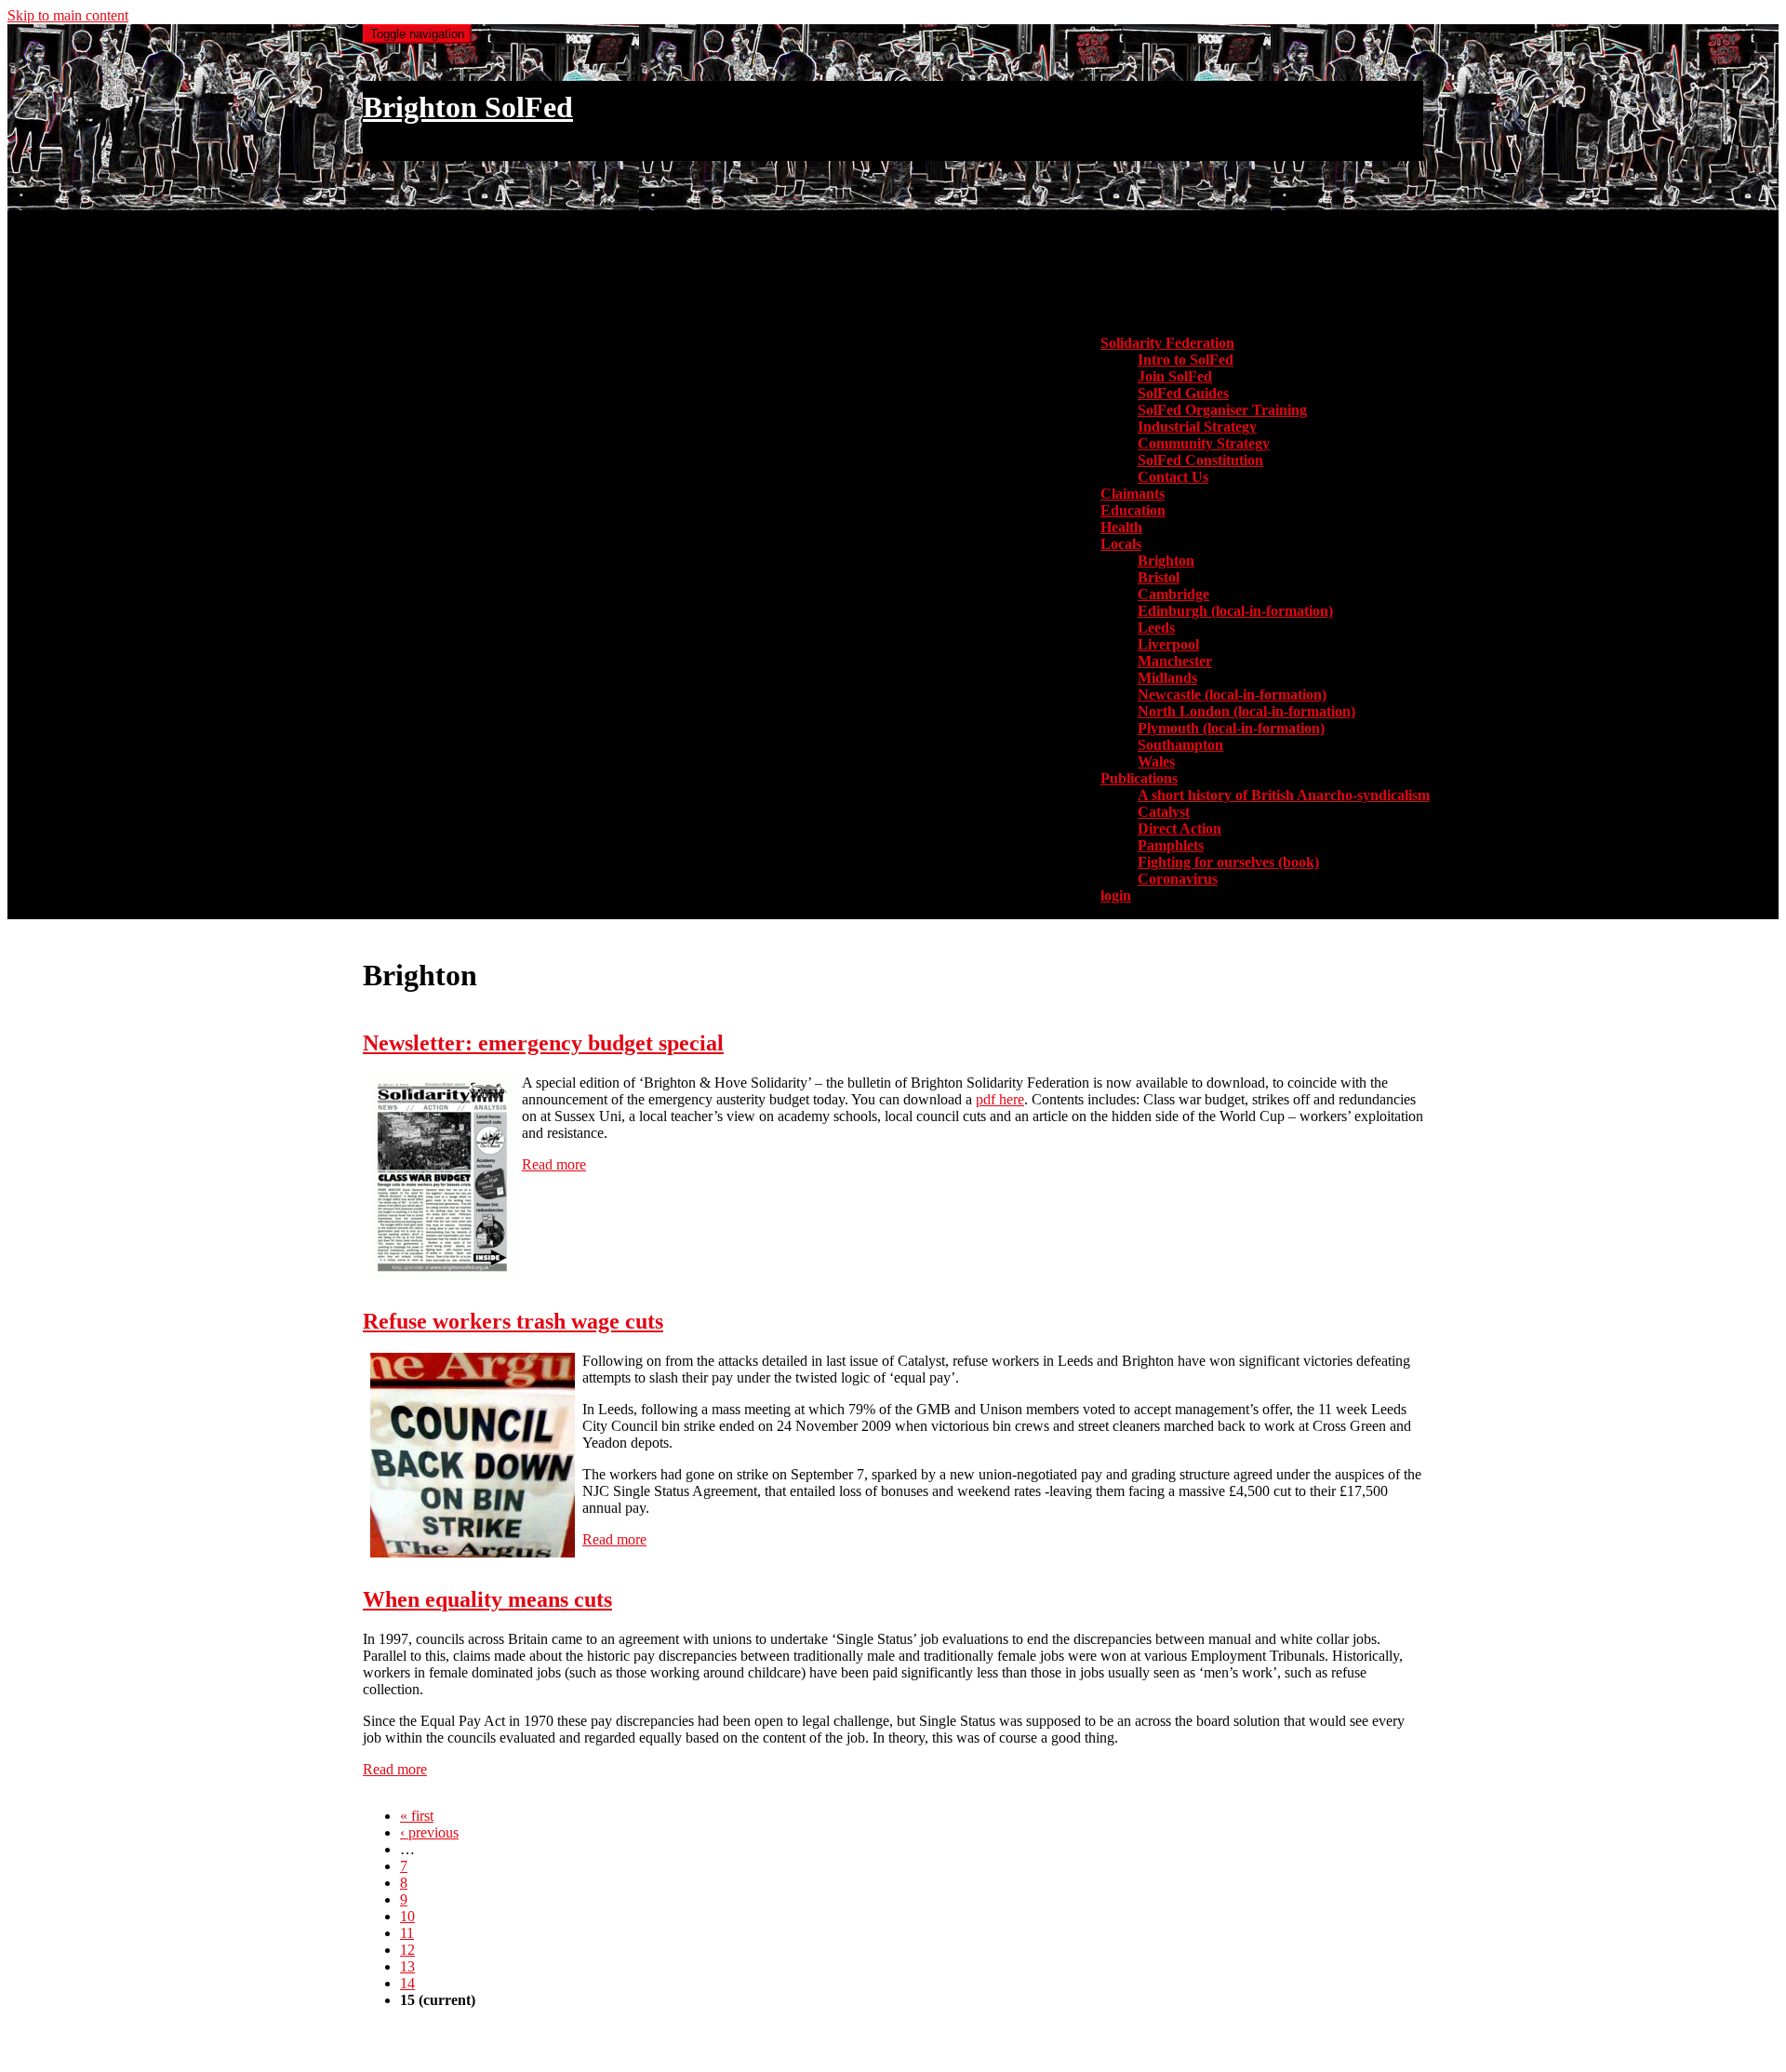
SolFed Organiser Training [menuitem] (1222, 410)
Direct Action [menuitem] (1180, 829)
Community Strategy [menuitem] (1204, 443)
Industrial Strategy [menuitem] (1197, 427)
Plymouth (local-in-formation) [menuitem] (1231, 728)
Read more (554, 1164)
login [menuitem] (1116, 896)
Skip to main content (68, 15)
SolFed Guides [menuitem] (1183, 393)
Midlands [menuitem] (1167, 678)
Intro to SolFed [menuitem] (1186, 360)
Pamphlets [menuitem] (1171, 845)
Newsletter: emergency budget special (543, 1043)
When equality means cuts (487, 1599)
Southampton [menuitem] (1180, 745)
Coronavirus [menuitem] (1178, 879)
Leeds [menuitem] (1156, 628)
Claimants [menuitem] (1133, 494)
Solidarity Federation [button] (1167, 343)
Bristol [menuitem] (1159, 577)
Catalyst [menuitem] (1164, 812)
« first (417, 1816)
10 (407, 1916)
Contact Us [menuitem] (1173, 477)
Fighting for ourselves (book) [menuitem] (1228, 862)
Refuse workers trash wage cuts (513, 1321)
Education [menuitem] (1133, 510)
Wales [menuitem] (1156, 762)
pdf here (1000, 1099)
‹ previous (429, 1832)
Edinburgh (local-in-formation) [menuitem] (1235, 611)
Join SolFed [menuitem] (1175, 376)
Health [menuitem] (1121, 527)
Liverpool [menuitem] (1168, 644)
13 (407, 1966)
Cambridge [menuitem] (1173, 594)
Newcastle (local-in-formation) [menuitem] (1232, 695)
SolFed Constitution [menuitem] (1200, 460)
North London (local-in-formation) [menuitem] (1246, 711)
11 (407, 1933)
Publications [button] (1139, 778)
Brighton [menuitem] (1166, 561)
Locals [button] (1121, 544)
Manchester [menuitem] (1175, 661)
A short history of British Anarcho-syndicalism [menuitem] (1284, 795)
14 (407, 1983)
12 (407, 1950)
